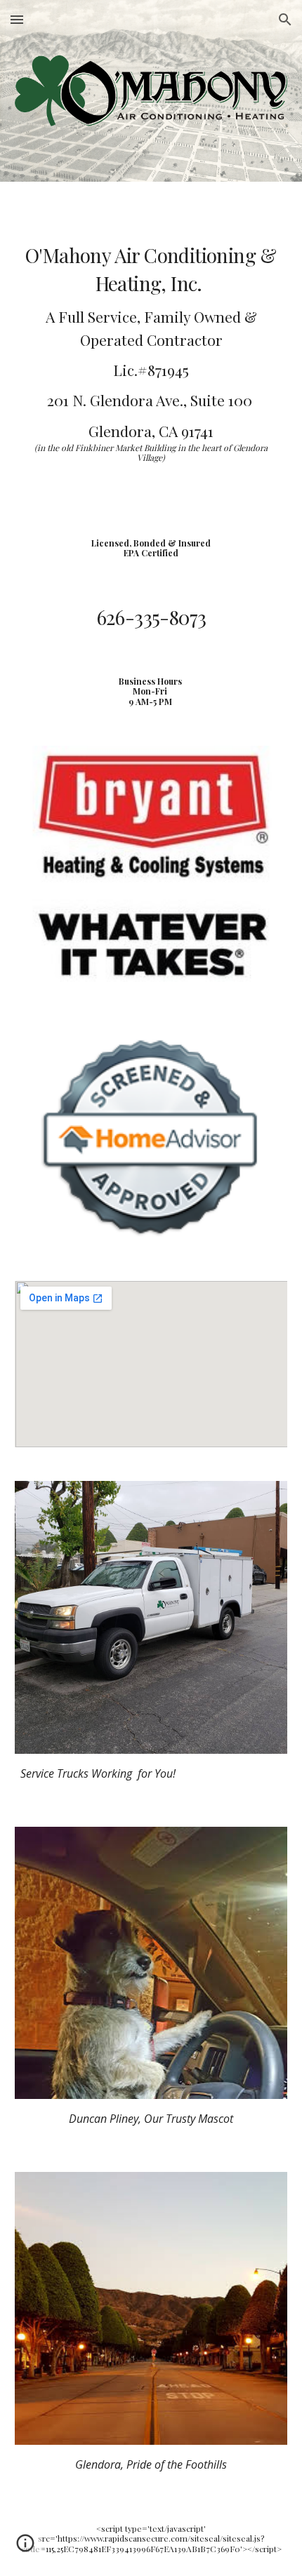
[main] (151, 349)
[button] (17, 19)
